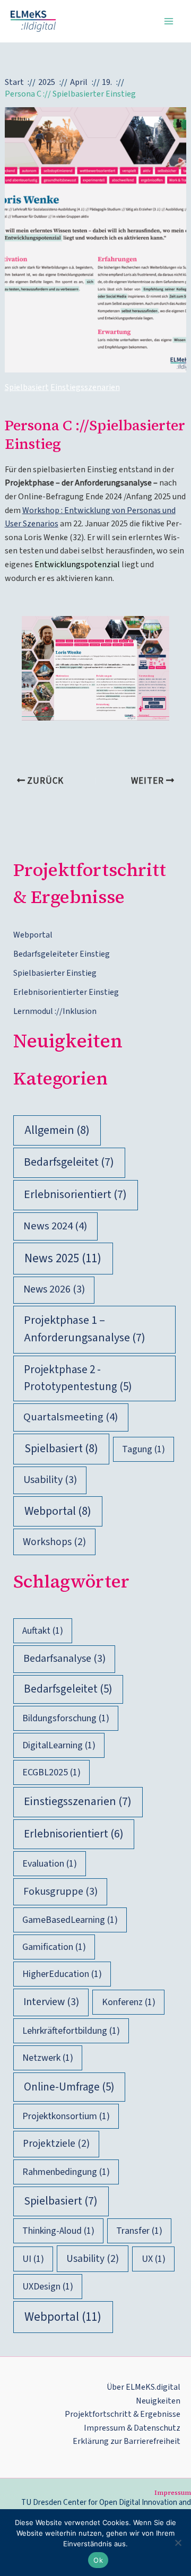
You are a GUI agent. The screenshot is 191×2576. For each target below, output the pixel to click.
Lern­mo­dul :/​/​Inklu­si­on (55, 1011)
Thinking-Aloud (58, 2231)
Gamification (54, 1947)
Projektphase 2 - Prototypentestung (78, 1378)
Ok (98, 2560)
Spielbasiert (61, 1449)
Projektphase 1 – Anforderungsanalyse (85, 1329)
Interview (51, 2002)
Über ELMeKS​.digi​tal (144, 2387)
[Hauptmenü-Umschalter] (169, 21)
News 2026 (54, 1289)
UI (33, 2259)
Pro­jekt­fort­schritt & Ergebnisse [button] (123, 2414)
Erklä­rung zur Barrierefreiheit (127, 2441)
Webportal (58, 1511)
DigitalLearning (59, 1745)
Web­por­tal (33, 935)
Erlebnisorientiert (75, 1195)
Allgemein (57, 1130)
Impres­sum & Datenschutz (132, 2428)
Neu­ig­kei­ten (158, 2401)
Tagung (144, 1449)
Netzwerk (48, 2058)
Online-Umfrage (69, 2087)
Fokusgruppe (60, 1892)
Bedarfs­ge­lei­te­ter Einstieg (62, 954)
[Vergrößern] (155, 630)
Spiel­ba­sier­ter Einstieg (55, 973)
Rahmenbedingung (66, 2172)
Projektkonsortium (66, 2116)
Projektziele (56, 2144)
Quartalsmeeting (71, 1417)
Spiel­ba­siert (27, 387)
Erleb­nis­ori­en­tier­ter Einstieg (66, 992)
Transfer (139, 2231)
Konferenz (129, 2002)
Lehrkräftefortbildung (71, 2031)
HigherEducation (62, 1974)
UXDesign (48, 2287)
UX (154, 2259)
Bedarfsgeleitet (69, 1162)
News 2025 (63, 1258)
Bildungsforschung (66, 1718)
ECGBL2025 (51, 1772)
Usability (50, 1480)
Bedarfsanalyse (64, 1659)
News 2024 (55, 1226)
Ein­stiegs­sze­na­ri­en (85, 387)
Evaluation (50, 1864)
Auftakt (43, 1631)
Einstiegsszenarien (78, 1802)
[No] (178, 2543)
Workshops (54, 1542)
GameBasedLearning (70, 1920)
